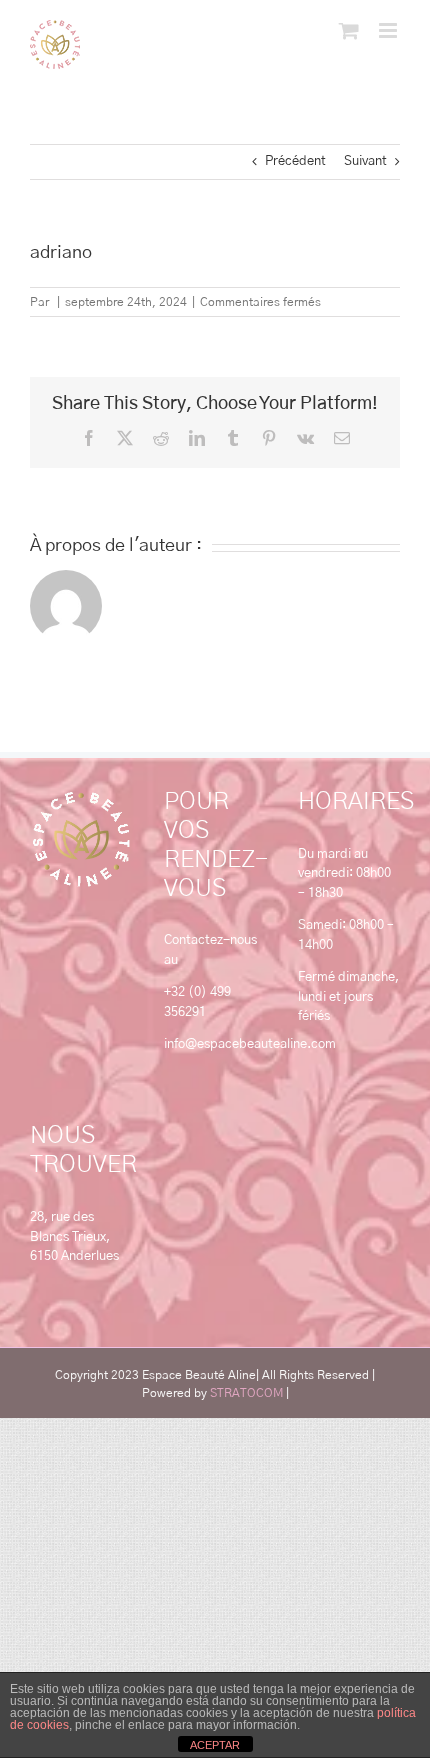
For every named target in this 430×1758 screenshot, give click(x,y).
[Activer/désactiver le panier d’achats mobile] (349, 30)
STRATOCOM (246, 1393)
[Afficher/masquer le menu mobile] (389, 30)
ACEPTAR (215, 1745)
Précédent (295, 161)
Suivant (365, 161)
